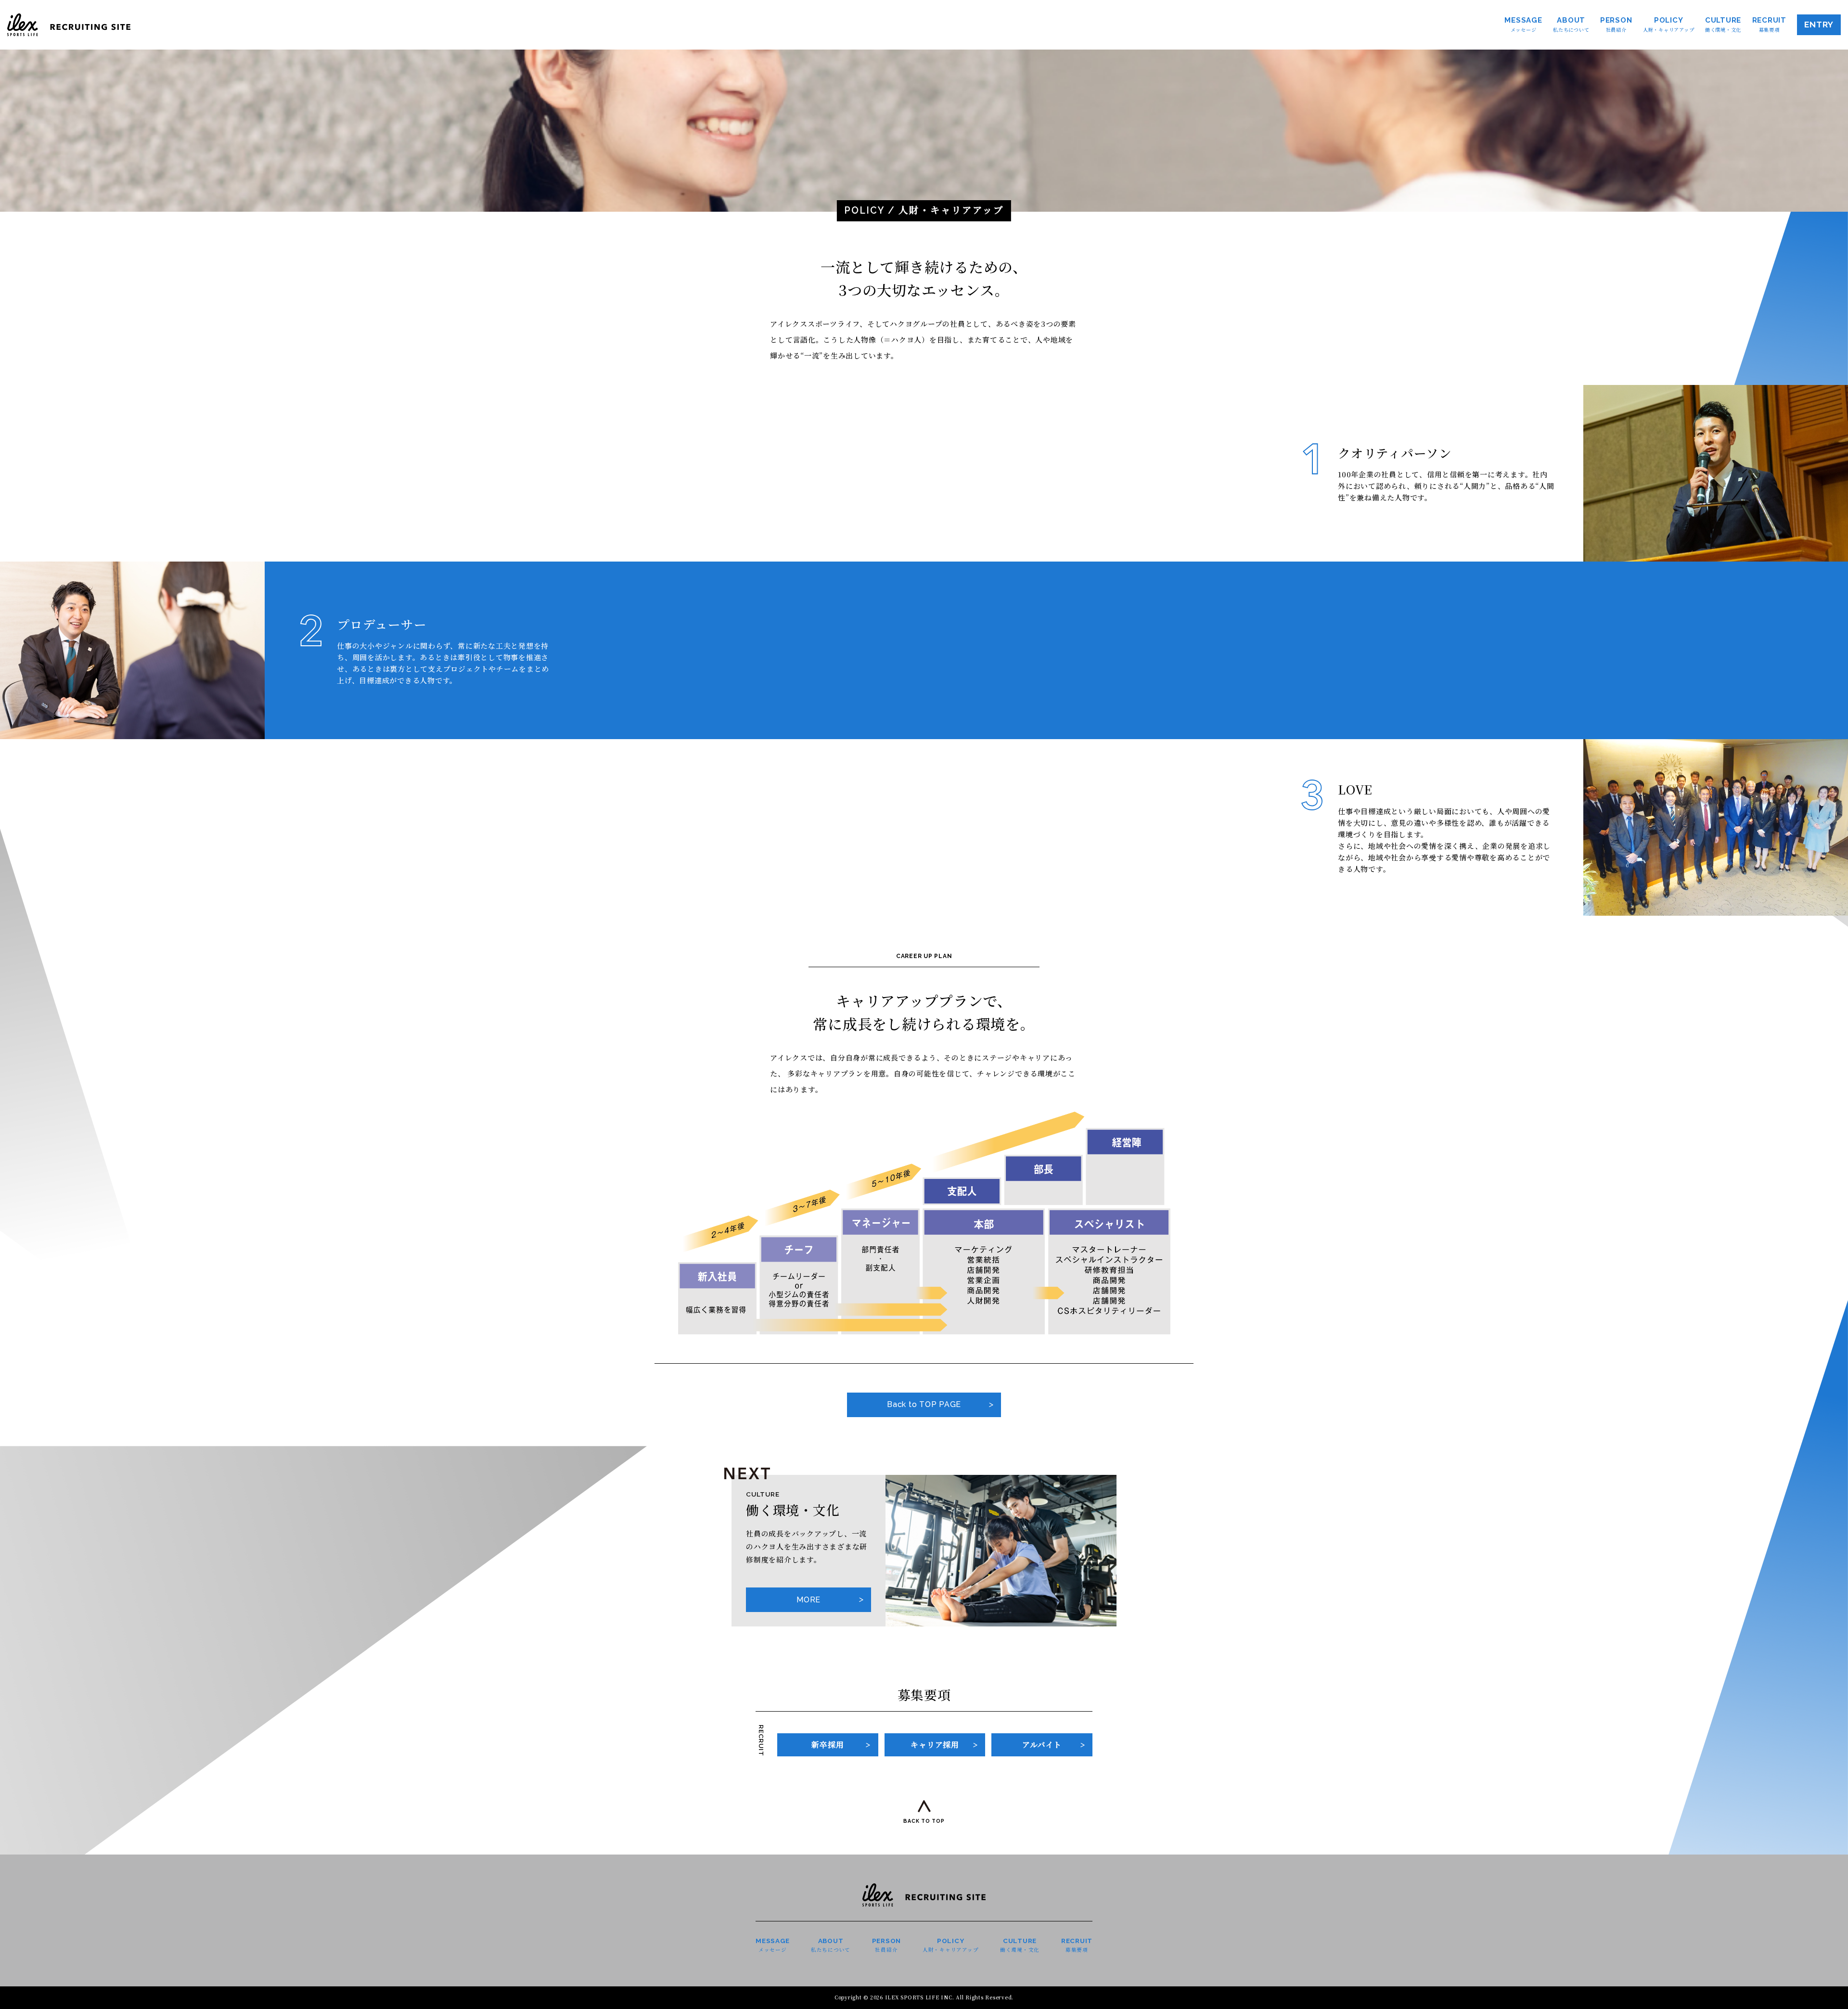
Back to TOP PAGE (924, 1404)
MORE (808, 1600)
